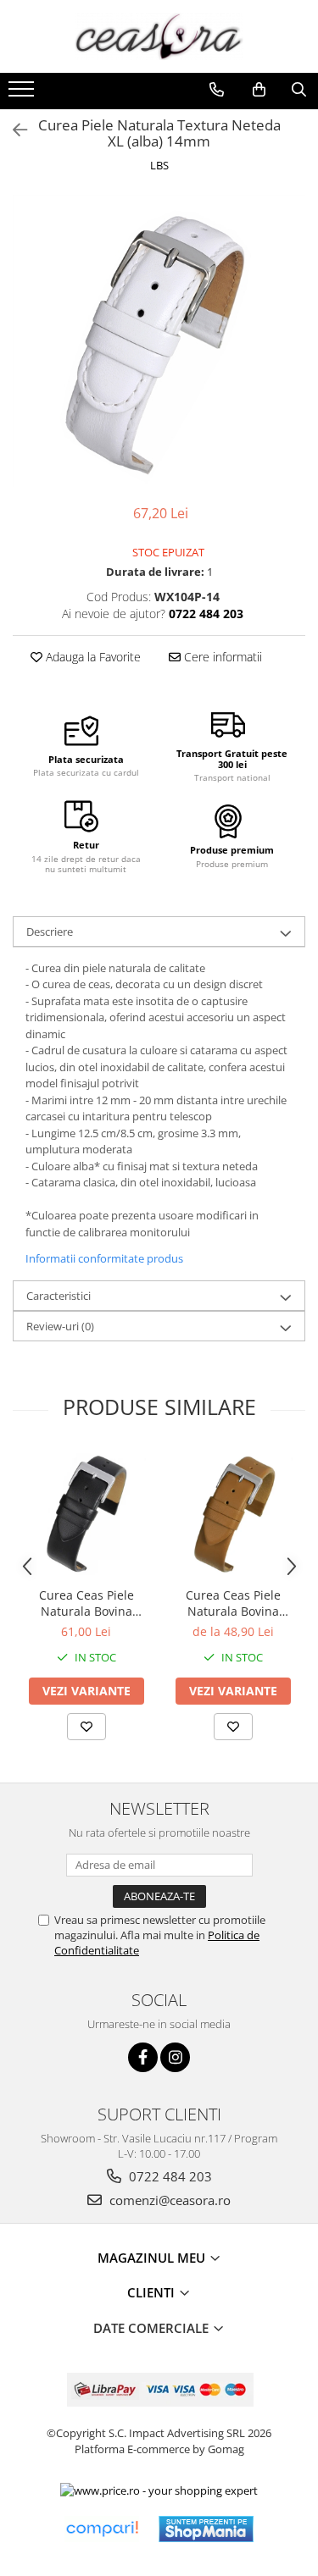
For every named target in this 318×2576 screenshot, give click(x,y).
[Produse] (23, 94)
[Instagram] (175, 2057)
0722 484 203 (169, 2176)
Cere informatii (221, 657)
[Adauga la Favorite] (86, 1727)
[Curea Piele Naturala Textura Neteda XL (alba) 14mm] (159, 341)
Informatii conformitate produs (104, 1258)
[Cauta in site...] (299, 90)
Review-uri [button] (60, 1326)
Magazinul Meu (153, 2258)
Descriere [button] (50, 931)
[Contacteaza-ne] (217, 90)
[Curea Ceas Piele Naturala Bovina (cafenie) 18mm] (233, 1514)
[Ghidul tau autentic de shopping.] (102, 2529)
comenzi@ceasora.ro (168, 2200)
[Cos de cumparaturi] (259, 90)
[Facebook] (143, 2057)
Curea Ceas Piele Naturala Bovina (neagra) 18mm (86, 1603)
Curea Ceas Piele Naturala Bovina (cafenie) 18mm (233, 1603)
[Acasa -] (159, 36)
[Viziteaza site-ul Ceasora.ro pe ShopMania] (206, 2529)
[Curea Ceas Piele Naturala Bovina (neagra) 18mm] (86, 1514)
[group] (159, 341)
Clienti (153, 2292)
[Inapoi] (13, 130)
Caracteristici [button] (59, 1296)
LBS (159, 165)
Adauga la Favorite (92, 657)
